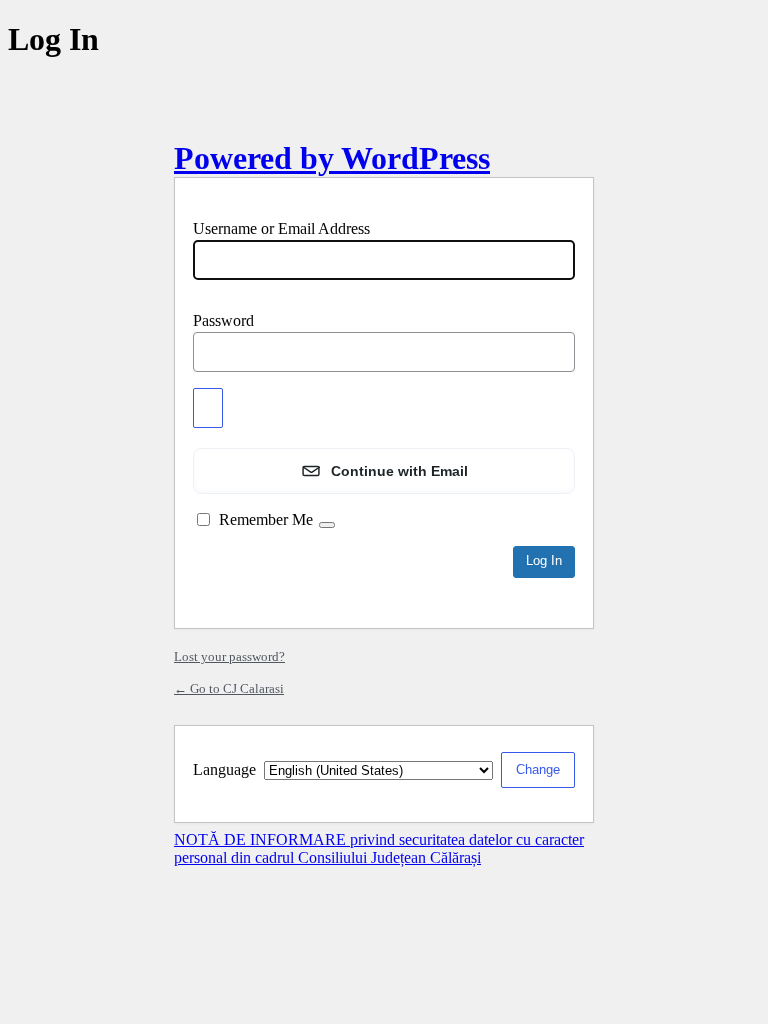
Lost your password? (229, 656)
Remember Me (266, 519)
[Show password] (208, 408)
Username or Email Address (281, 228)
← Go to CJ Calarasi (229, 688)
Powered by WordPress (332, 158)
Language (224, 769)
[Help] (327, 525)
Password (223, 320)
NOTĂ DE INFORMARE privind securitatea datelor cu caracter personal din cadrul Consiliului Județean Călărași (379, 848)
